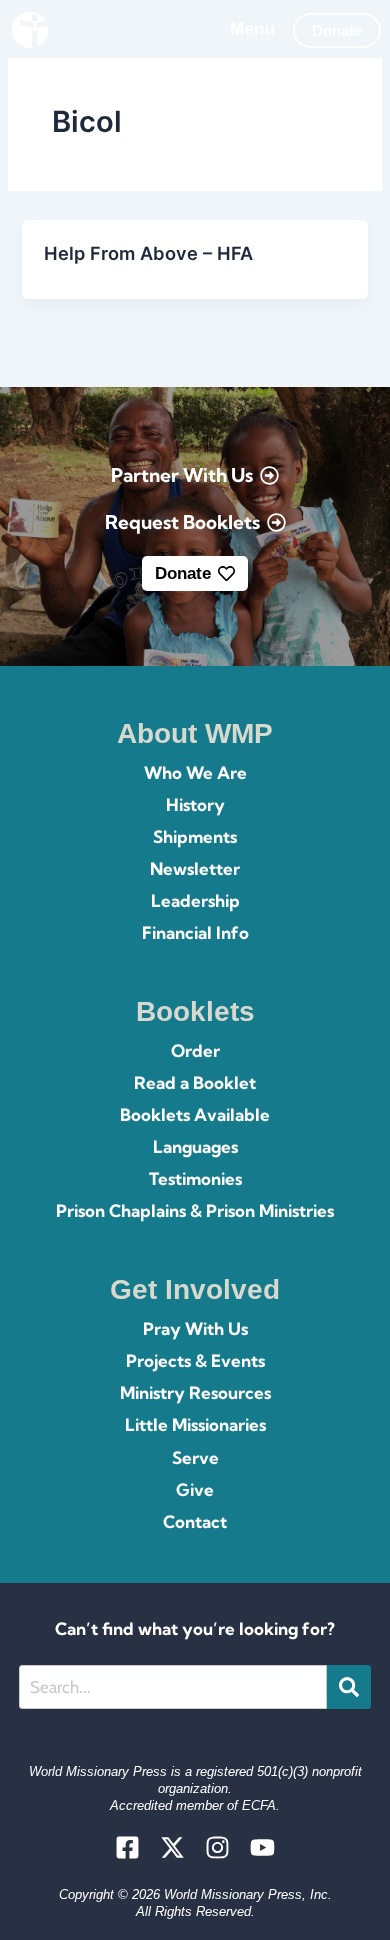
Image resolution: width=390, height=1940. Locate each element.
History (195, 804)
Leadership (195, 900)
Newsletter (195, 868)
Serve (195, 1457)
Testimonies (195, 1178)
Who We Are (195, 772)
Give (195, 1489)
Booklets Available (195, 1114)
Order (195, 1050)
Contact (195, 1521)
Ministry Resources (195, 1392)
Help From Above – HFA (148, 253)
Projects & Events (195, 1360)
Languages (195, 1146)
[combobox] (173, 1687)
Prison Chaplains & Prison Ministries (195, 1210)
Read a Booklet (195, 1082)
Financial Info (195, 932)
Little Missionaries (195, 1424)
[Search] (349, 1687)
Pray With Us (195, 1328)
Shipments (195, 836)
